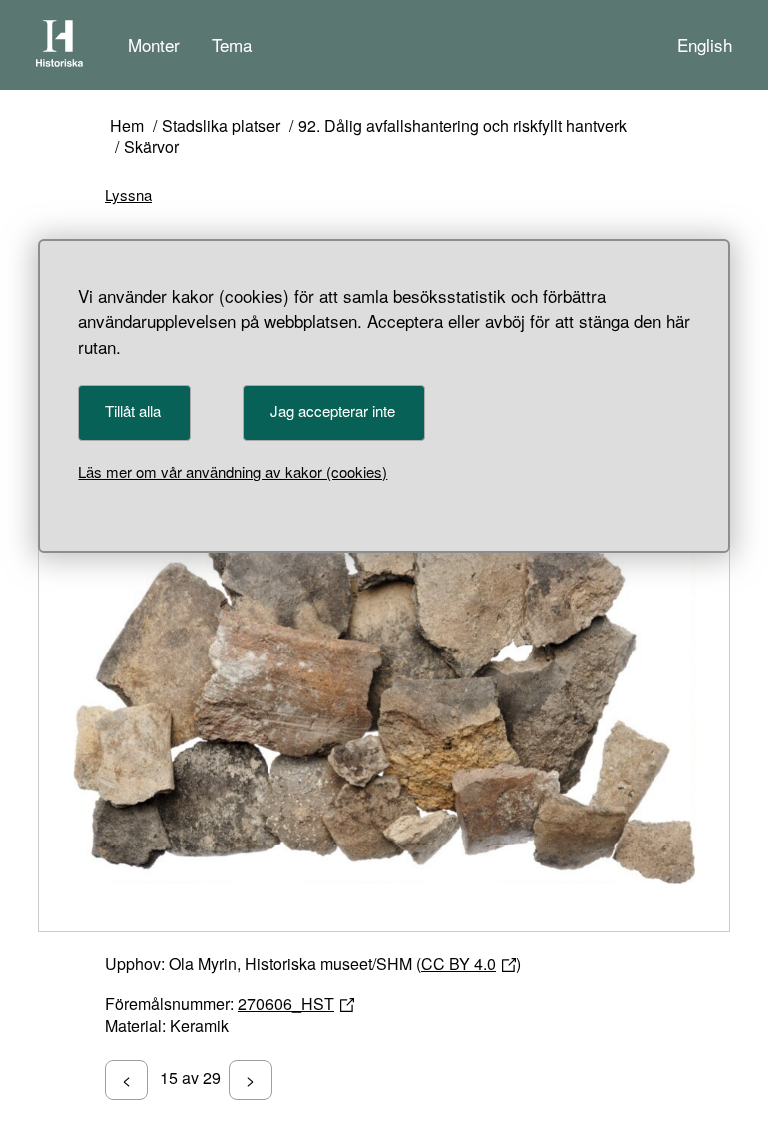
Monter (154, 44)
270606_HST (286, 1003)
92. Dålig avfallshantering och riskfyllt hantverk (462, 126)
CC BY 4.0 (458, 963)
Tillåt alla (133, 410)
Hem (127, 126)
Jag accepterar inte (332, 410)
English (704, 44)
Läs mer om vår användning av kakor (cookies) (232, 471)
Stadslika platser (221, 126)
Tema (232, 44)
